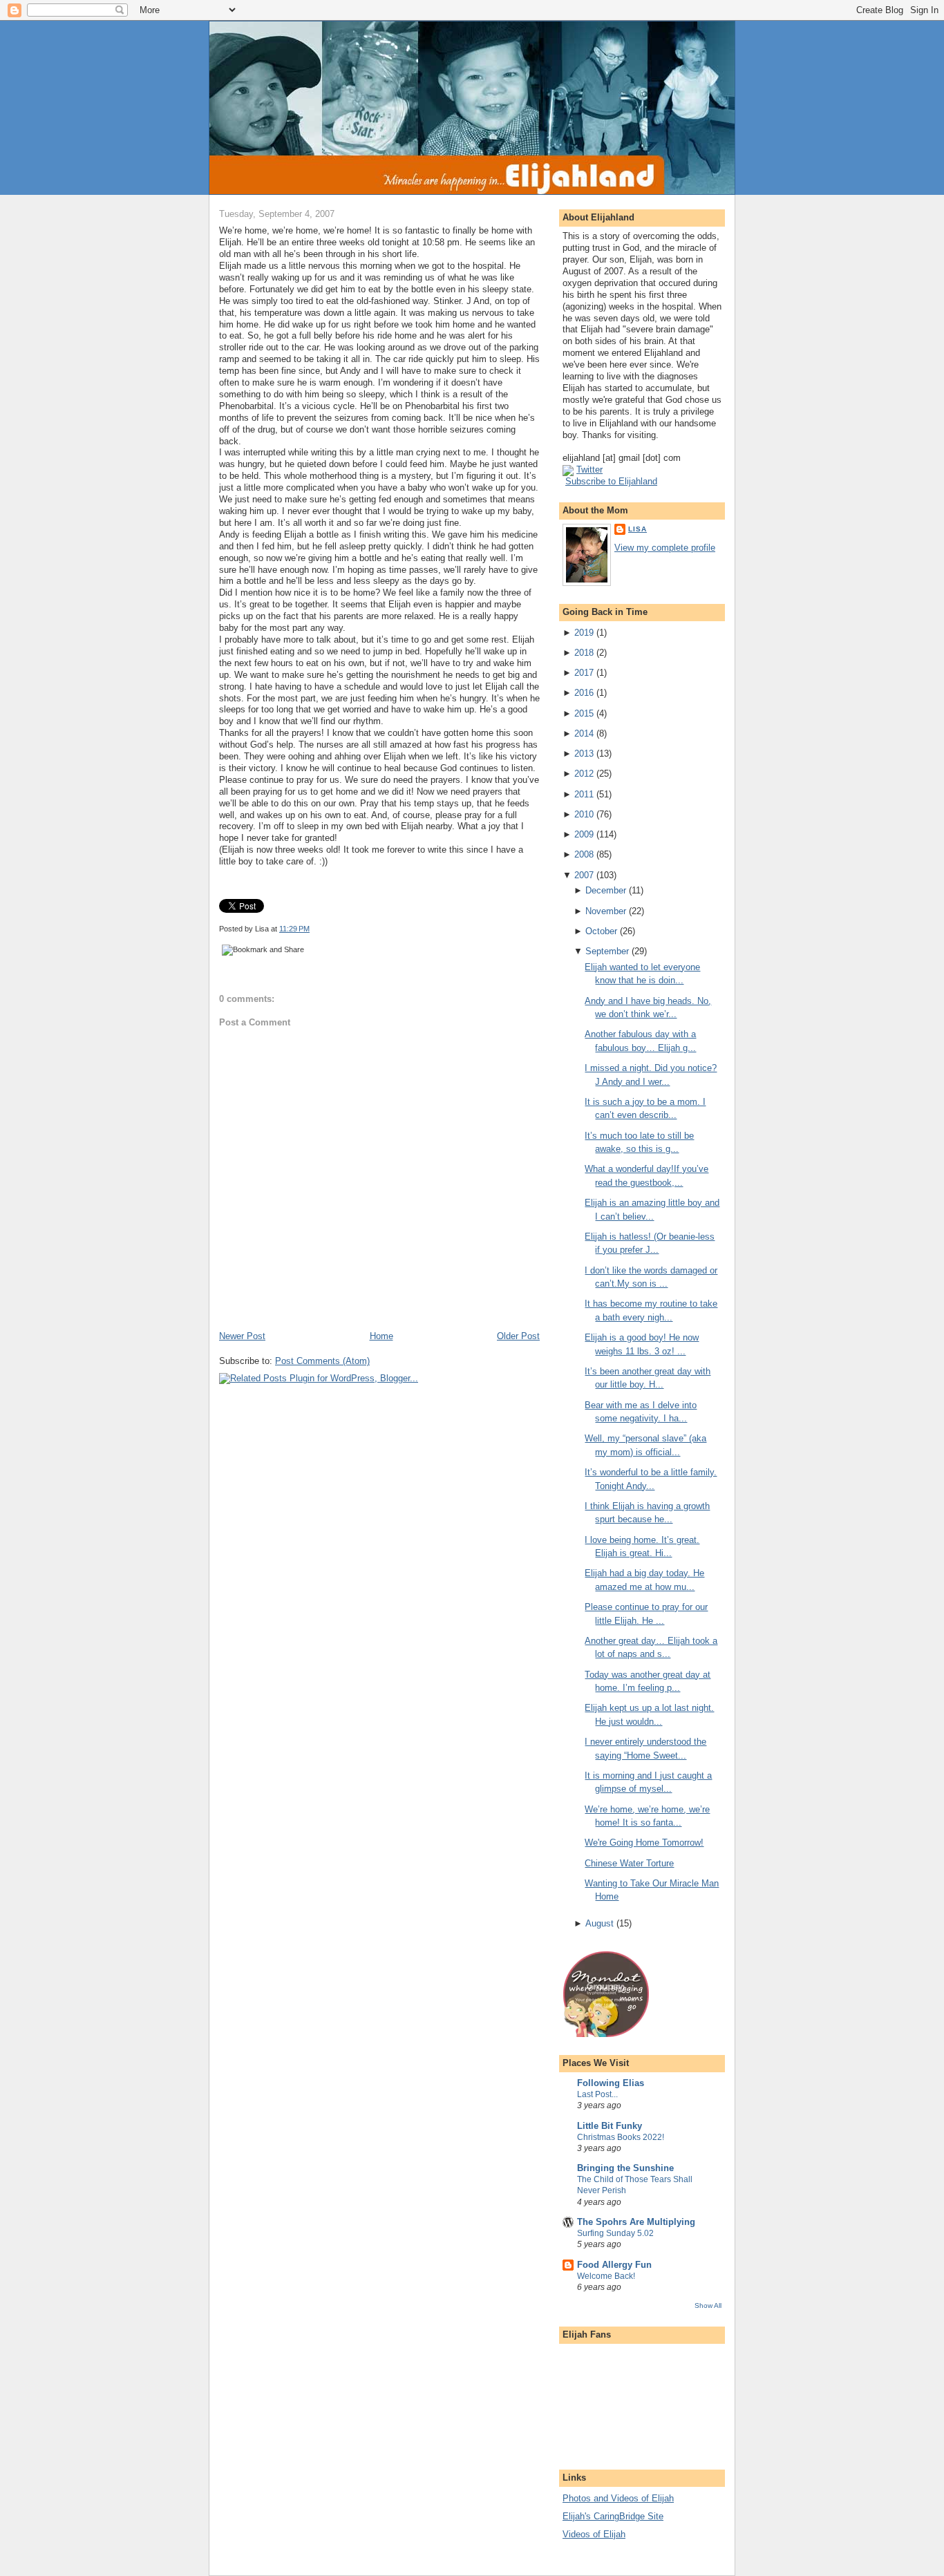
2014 (584, 733)
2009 (584, 834)
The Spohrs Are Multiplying (636, 2222)
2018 (584, 653)
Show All (708, 2305)
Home (381, 1336)
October (601, 931)
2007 (584, 875)
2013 (584, 754)
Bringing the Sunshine (625, 2168)
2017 (584, 673)
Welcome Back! (606, 2276)
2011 (584, 794)
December (606, 890)
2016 (584, 693)
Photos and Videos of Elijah (618, 2498)
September (607, 951)
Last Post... (597, 2094)
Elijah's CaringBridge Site (613, 2516)
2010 (584, 814)
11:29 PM (294, 929)
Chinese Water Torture (629, 1863)
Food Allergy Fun (614, 2265)
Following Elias (611, 2083)
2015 (584, 713)
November (606, 911)
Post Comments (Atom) (322, 1361)
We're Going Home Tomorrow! (644, 1843)
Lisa (638, 529)
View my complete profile (665, 548)
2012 (584, 774)
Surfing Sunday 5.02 (615, 2233)
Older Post (518, 1336)
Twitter (589, 470)
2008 (584, 854)
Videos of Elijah (594, 2534)
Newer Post (242, 1336)
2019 (584, 633)
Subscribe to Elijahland (611, 481)
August (600, 1923)
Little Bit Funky (610, 2126)
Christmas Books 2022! (621, 2137)
